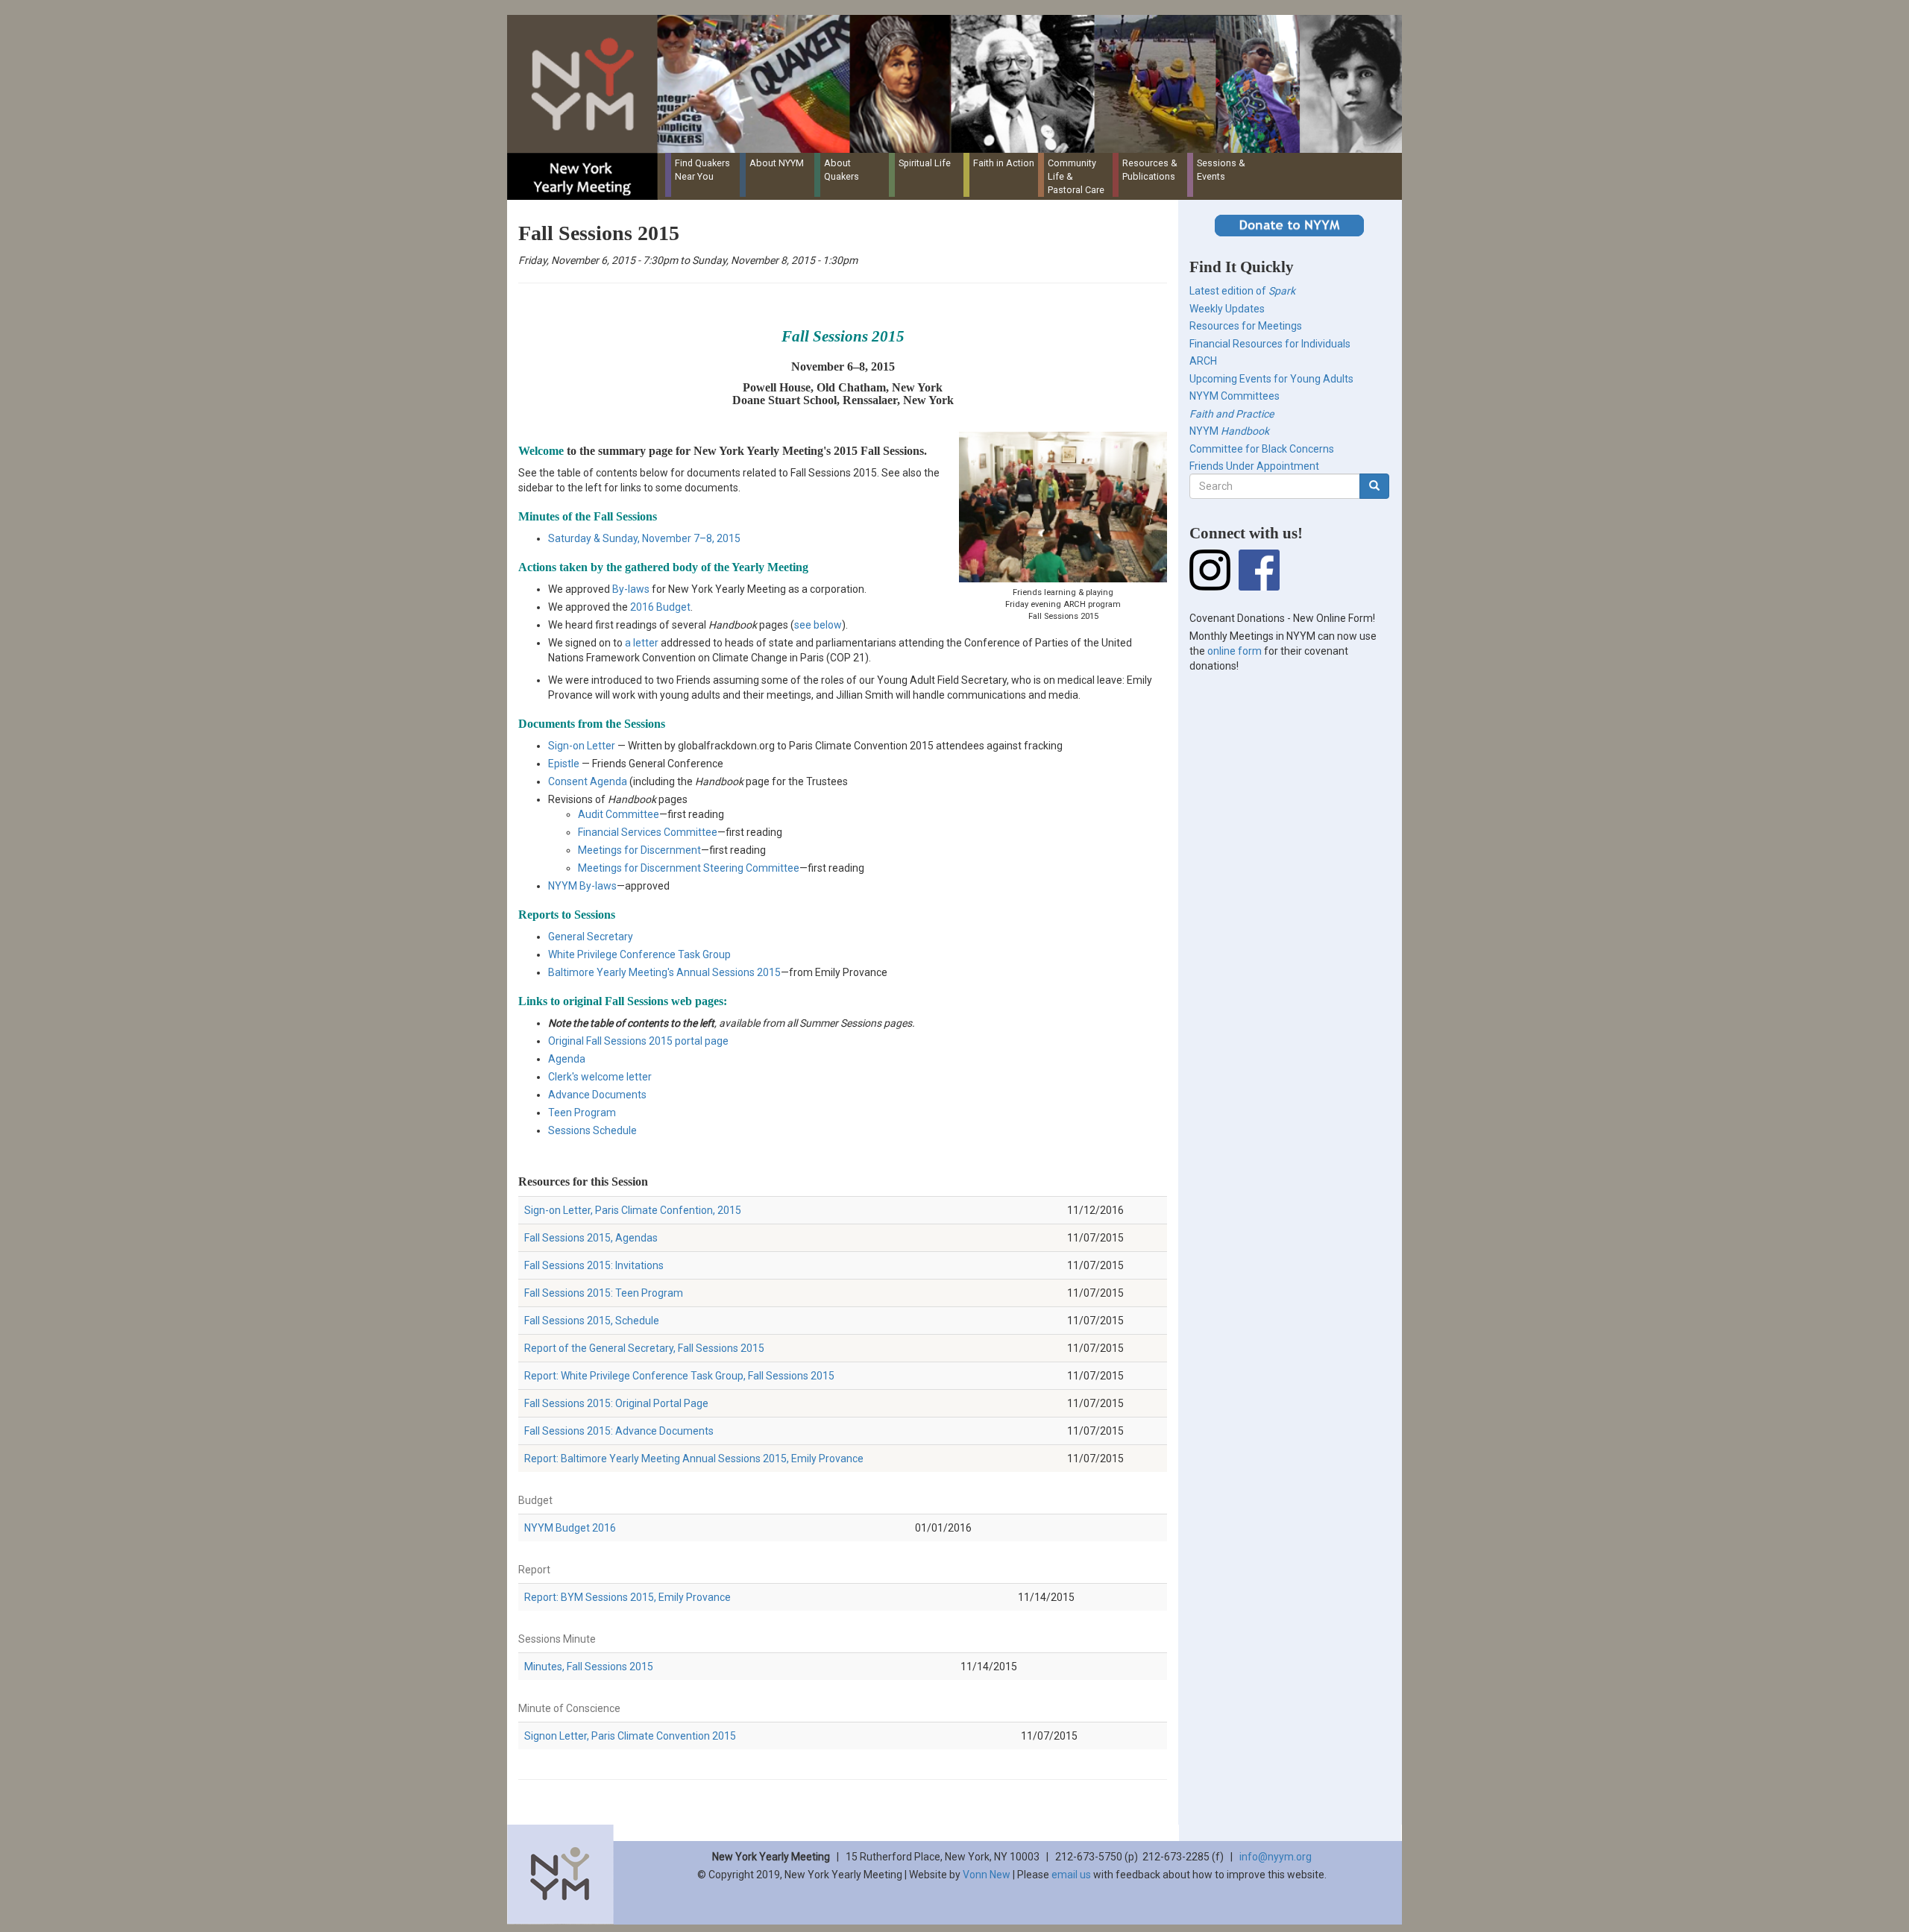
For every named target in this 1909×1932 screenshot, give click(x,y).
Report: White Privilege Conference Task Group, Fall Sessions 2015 (679, 1376)
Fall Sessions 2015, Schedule (592, 1321)
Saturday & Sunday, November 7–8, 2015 (644, 538)
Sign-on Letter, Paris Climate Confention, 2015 (633, 1210)
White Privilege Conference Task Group (639, 954)
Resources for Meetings (1246, 326)
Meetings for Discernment (639, 850)
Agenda (567, 1059)
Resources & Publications (1150, 170)
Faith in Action (1004, 163)
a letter (642, 643)
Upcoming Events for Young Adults (1271, 379)
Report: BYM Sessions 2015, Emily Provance (628, 1597)
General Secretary (591, 937)
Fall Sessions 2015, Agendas (591, 1238)
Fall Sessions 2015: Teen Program (604, 1293)
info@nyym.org (1276, 1857)
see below (818, 625)
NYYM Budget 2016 (570, 1528)
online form (1235, 651)
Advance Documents (597, 1095)
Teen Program (582, 1113)
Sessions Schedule (592, 1130)
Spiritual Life (925, 163)
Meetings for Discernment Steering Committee (689, 868)
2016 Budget (660, 607)
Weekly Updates (1227, 309)
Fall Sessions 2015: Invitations (594, 1265)
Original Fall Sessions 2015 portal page (638, 1041)
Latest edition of (1242, 291)
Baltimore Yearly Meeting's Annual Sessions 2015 (664, 972)
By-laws (631, 589)
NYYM (1229, 431)
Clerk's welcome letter (600, 1077)
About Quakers (842, 170)
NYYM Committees (1235, 396)
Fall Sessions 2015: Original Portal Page (616, 1403)
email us (1071, 1875)
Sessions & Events (1221, 170)
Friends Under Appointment (1254, 466)
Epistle (564, 764)
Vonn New (987, 1875)
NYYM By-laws (582, 886)
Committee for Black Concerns (1262, 449)
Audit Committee (619, 814)
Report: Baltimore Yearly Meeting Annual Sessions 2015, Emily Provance (694, 1459)
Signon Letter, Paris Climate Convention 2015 (630, 1736)
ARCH (1203, 361)
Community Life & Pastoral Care (1076, 176)
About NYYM (777, 163)
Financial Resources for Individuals (1270, 344)
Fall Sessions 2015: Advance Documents (619, 1431)
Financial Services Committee (648, 832)
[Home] (960, 84)
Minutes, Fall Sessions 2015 (589, 1667)
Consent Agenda (588, 781)
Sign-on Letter (582, 746)
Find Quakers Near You (702, 170)
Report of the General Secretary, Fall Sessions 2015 (644, 1348)
